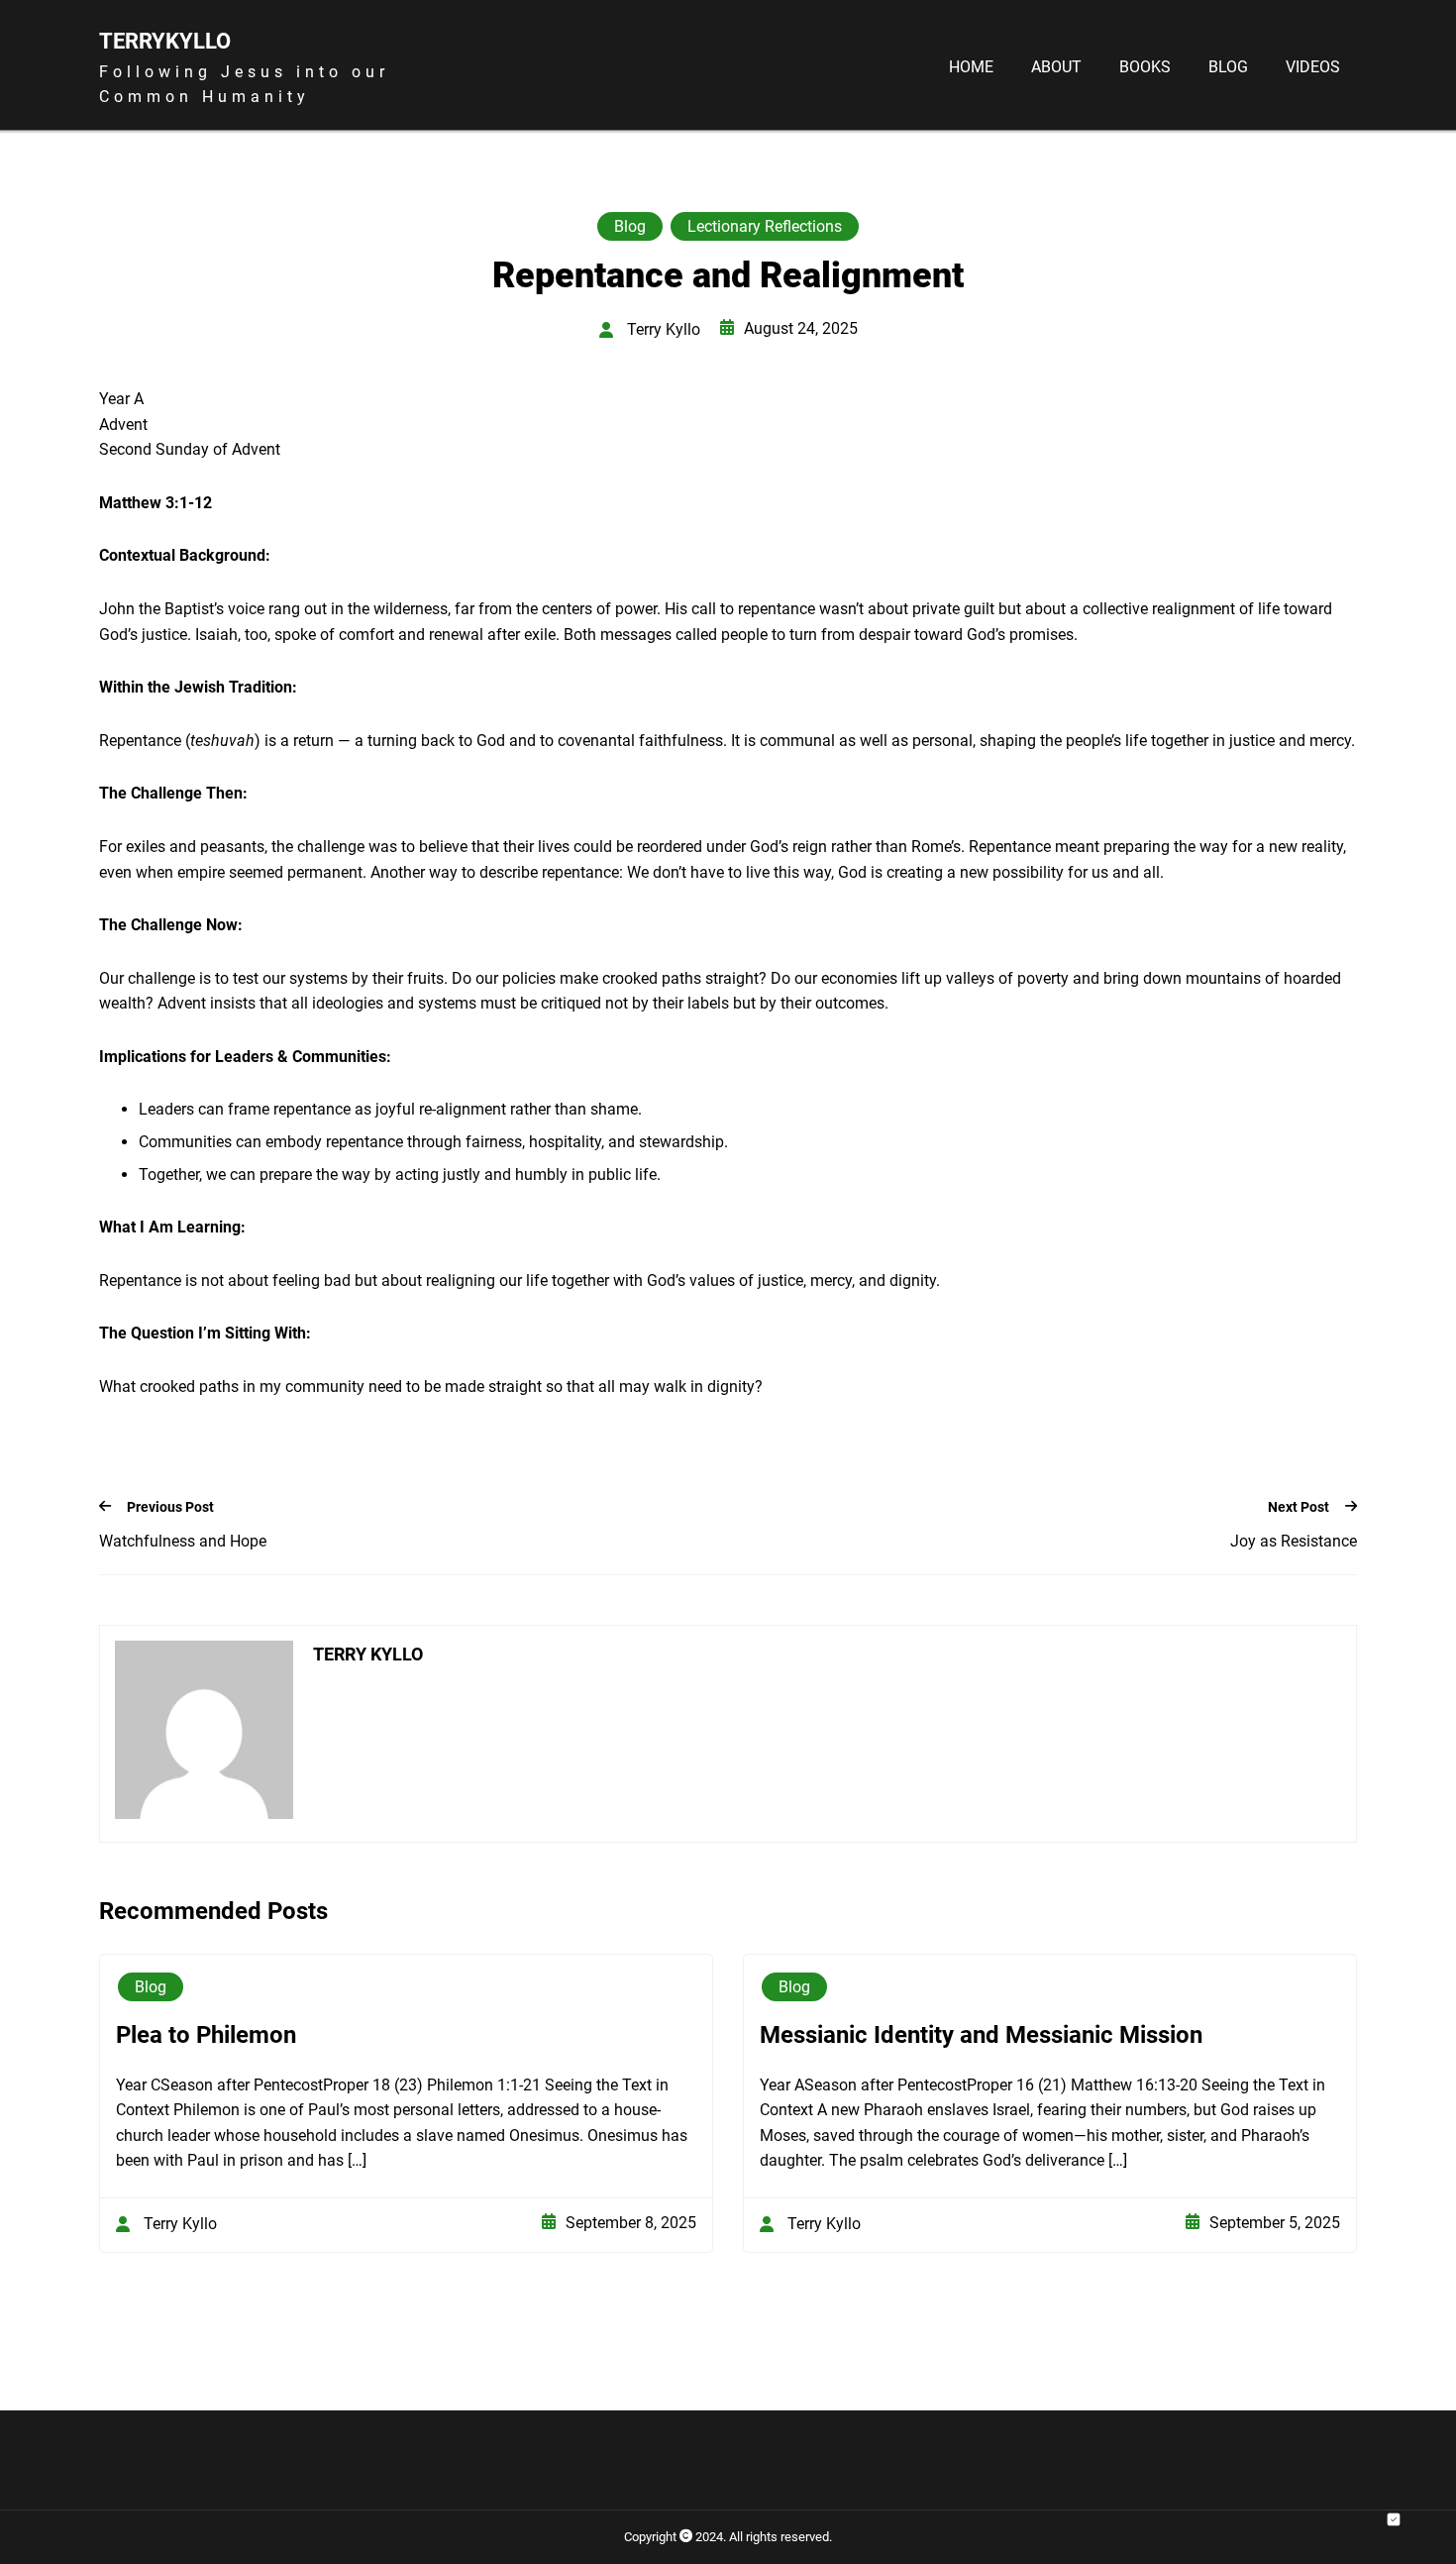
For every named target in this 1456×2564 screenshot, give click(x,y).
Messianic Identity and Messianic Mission (981, 2035)
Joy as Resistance (1294, 1541)
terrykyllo (165, 41)
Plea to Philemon (206, 2035)
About (1056, 67)
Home (971, 67)
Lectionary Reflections (765, 226)
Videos (1313, 67)
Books (1145, 67)
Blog (1228, 67)
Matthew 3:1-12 (156, 503)
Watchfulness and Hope (183, 1541)
